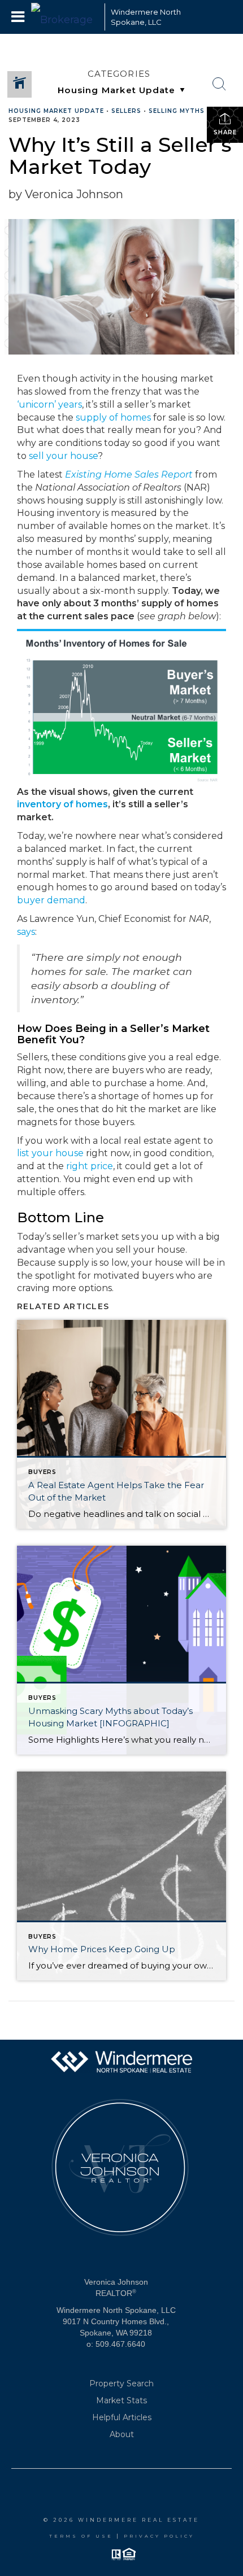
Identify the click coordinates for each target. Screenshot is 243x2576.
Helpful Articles (122, 2417)
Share (225, 132)
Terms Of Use (81, 2536)
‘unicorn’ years (49, 404)
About (122, 2434)
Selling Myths (177, 111)
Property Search (121, 2383)
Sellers (126, 111)
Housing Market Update (56, 111)
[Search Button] (219, 84)
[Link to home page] (65, 17)
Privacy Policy (159, 2536)
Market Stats (121, 2400)
